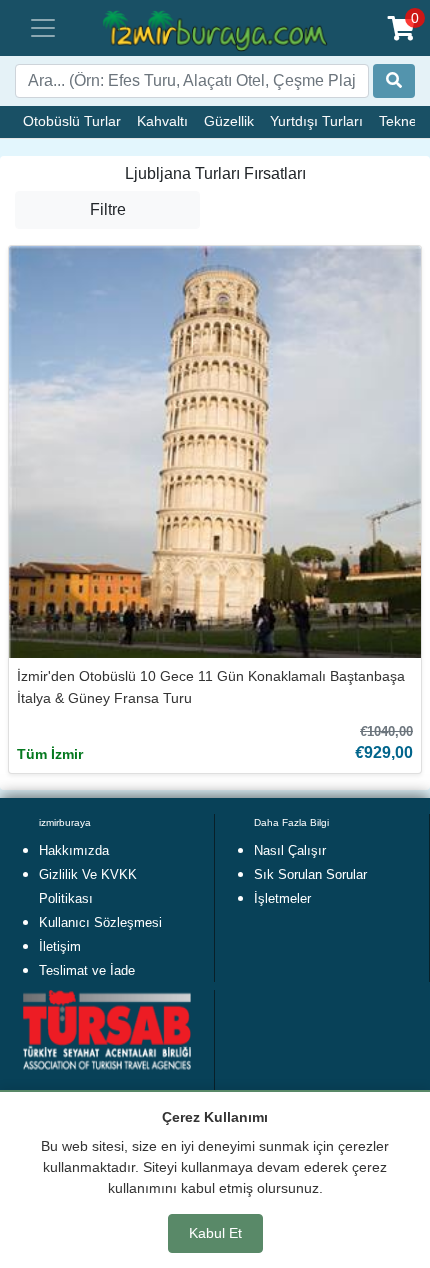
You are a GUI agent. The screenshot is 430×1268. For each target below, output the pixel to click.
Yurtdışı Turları (316, 121)
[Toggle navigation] (43, 28)
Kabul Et (215, 1233)
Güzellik (229, 121)
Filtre (108, 209)
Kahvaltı (162, 121)
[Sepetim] (401, 28)
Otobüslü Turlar (72, 121)
